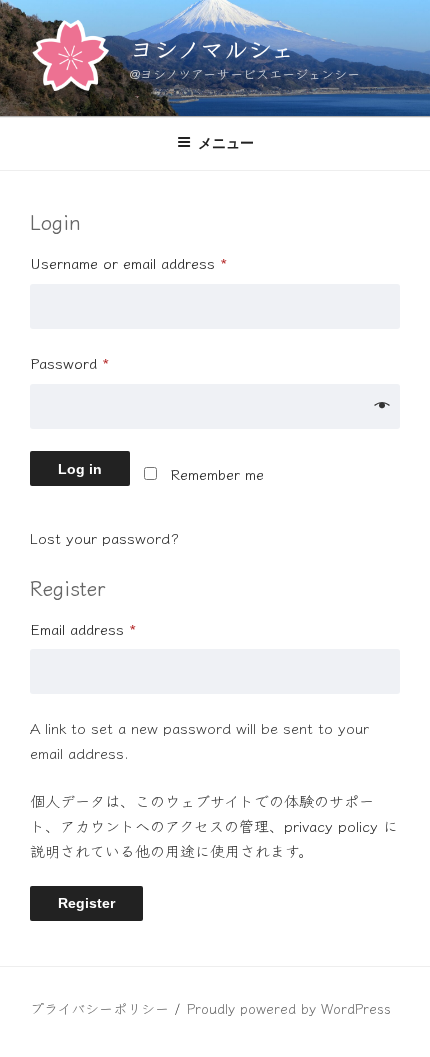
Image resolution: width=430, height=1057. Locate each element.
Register (86, 903)
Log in (80, 469)
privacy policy (331, 825)
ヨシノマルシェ (212, 47)
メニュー (226, 143)
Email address (83, 628)
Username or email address (129, 262)
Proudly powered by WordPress (289, 1008)
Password (70, 362)
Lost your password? (104, 537)
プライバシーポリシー (99, 1008)
